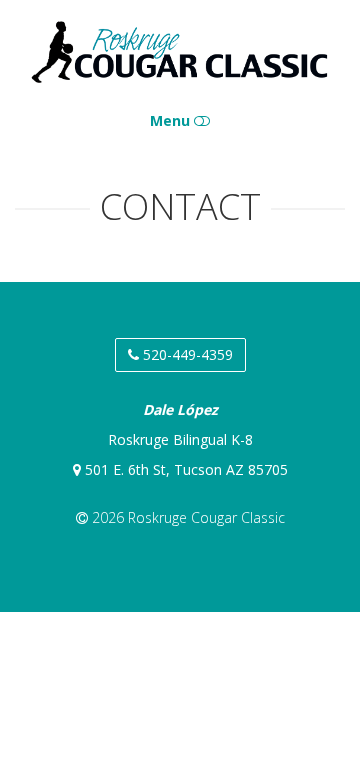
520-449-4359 (186, 354)
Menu (172, 120)
